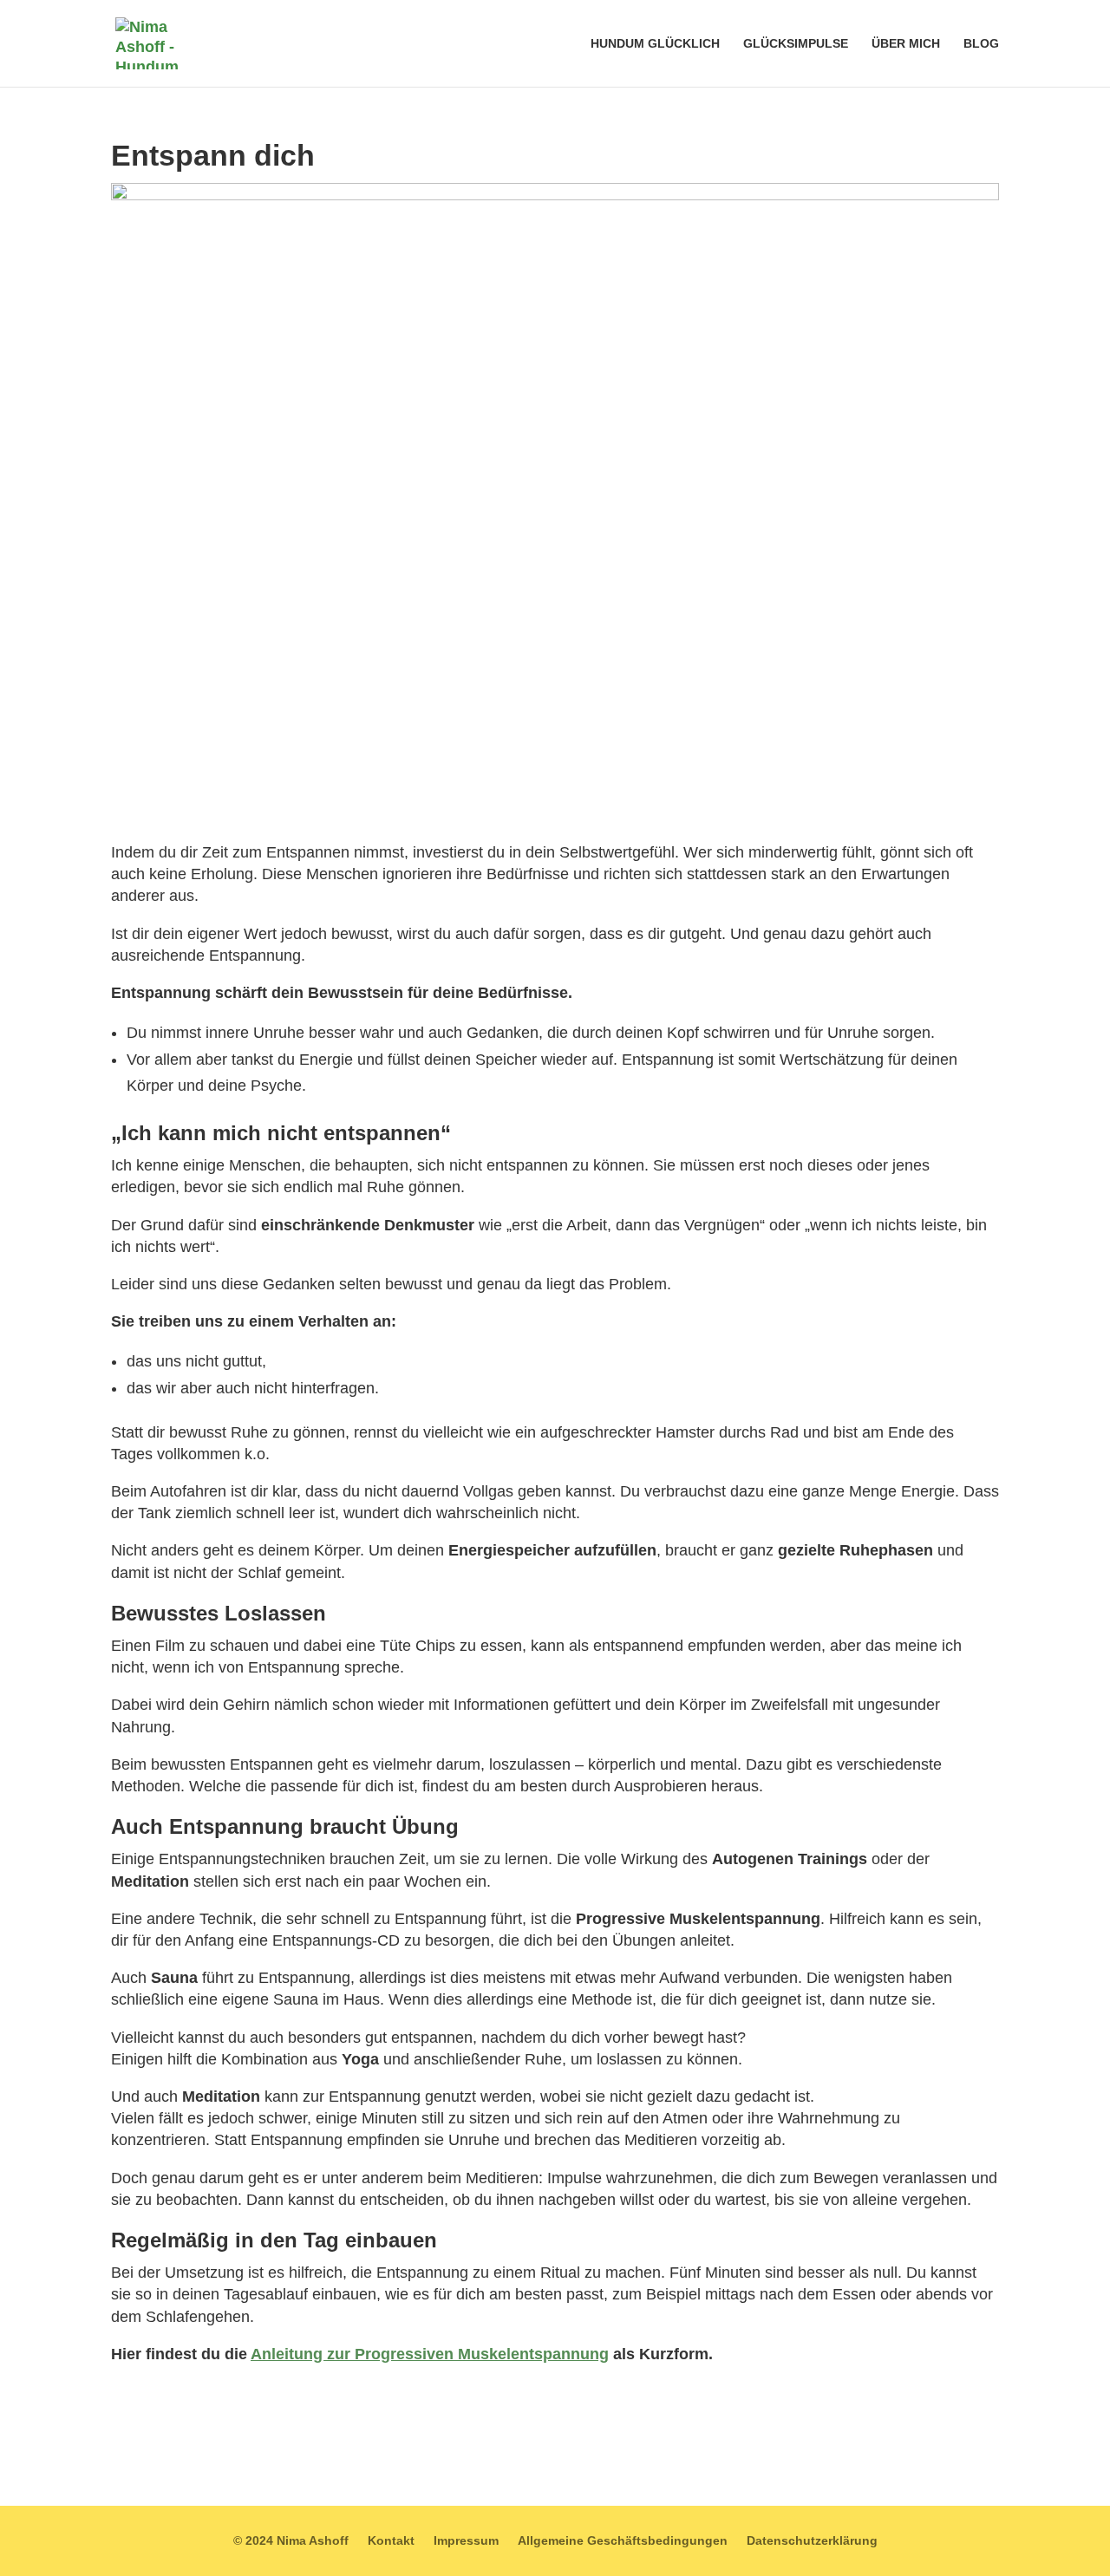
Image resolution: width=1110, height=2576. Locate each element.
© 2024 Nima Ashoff (291, 2541)
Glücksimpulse (796, 44)
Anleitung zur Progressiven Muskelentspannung (430, 2354)
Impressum (466, 2541)
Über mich (906, 44)
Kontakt (391, 2541)
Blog (981, 44)
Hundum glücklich (655, 44)
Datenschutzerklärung (812, 2541)
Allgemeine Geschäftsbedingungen (623, 2541)
